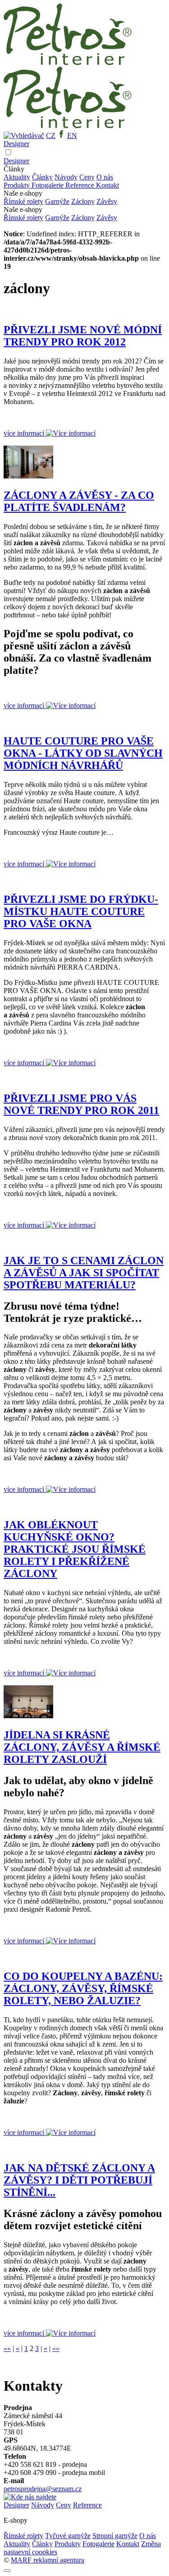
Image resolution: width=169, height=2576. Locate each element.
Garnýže (57, 201)
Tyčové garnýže (68, 2536)
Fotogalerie (48, 185)
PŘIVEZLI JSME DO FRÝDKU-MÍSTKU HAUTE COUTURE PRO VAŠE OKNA (81, 911)
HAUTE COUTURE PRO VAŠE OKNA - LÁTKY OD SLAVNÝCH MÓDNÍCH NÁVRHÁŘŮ (83, 753)
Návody (66, 177)
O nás (105, 177)
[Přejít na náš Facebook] (61, 136)
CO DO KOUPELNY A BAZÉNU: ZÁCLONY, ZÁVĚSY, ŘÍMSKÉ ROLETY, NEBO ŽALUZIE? (83, 1988)
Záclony (83, 201)
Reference (81, 185)
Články (42, 177)
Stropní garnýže (115, 2536)
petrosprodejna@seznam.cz (43, 2489)
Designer (16, 144)
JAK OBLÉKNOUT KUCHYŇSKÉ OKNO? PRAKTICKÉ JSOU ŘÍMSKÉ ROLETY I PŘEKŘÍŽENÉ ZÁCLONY (75, 1549)
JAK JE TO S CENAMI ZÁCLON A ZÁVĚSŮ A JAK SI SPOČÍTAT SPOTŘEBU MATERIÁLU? (84, 1273)
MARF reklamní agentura (48, 2560)
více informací (25, 433)
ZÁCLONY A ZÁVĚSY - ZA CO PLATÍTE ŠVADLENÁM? (79, 501)
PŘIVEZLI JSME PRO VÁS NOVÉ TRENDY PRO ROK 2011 (81, 1104)
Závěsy (107, 201)
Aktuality (17, 177)
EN (72, 136)
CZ (51, 136)
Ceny (87, 177)
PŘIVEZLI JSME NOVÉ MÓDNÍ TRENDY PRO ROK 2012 (83, 336)
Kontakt (107, 185)
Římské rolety (23, 201)
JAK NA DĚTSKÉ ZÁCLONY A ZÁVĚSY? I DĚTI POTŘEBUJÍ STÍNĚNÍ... (79, 2180)
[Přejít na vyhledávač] (24, 136)
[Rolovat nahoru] (7, 2571)
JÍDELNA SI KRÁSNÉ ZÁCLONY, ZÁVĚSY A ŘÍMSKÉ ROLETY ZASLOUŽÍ (82, 1747)
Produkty (18, 185)
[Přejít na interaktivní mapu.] (30, 2497)
